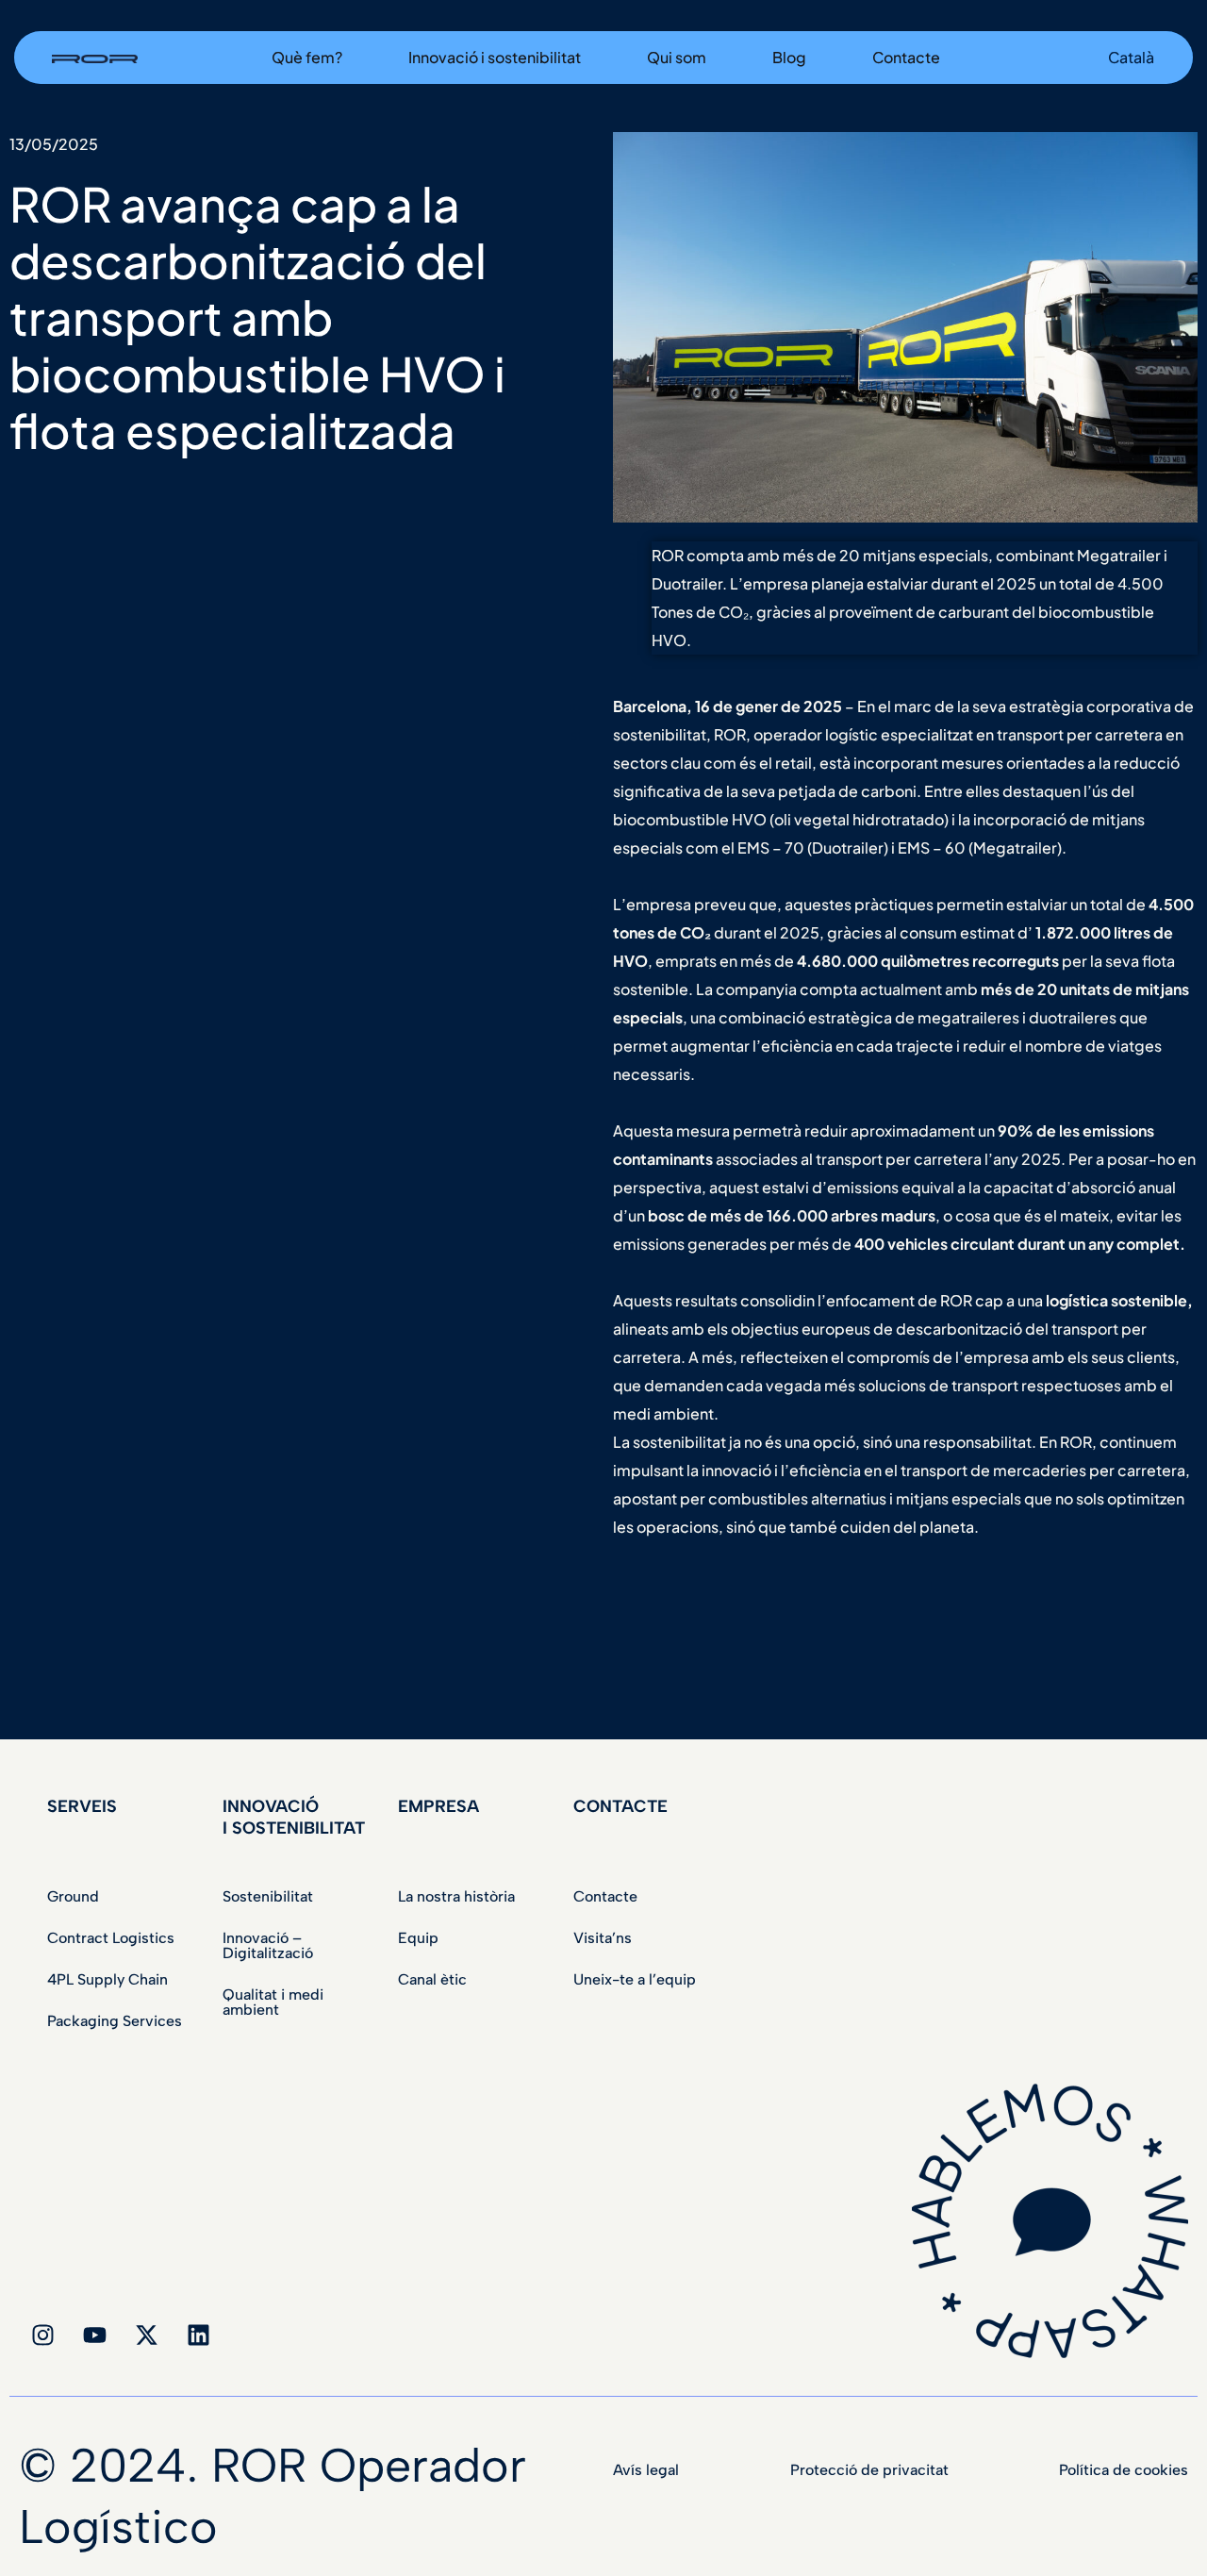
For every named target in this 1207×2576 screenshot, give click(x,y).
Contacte (605, 1896)
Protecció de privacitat (869, 2470)
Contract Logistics (111, 1938)
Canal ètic (432, 1979)
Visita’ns (603, 1938)
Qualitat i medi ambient (273, 2002)
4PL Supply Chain (107, 1979)
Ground (73, 1896)
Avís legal (646, 2470)
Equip (418, 1938)
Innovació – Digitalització (268, 1945)
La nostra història (456, 1896)
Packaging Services (115, 2021)
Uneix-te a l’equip (635, 1979)
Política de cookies (1124, 2470)
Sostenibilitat (268, 1896)
